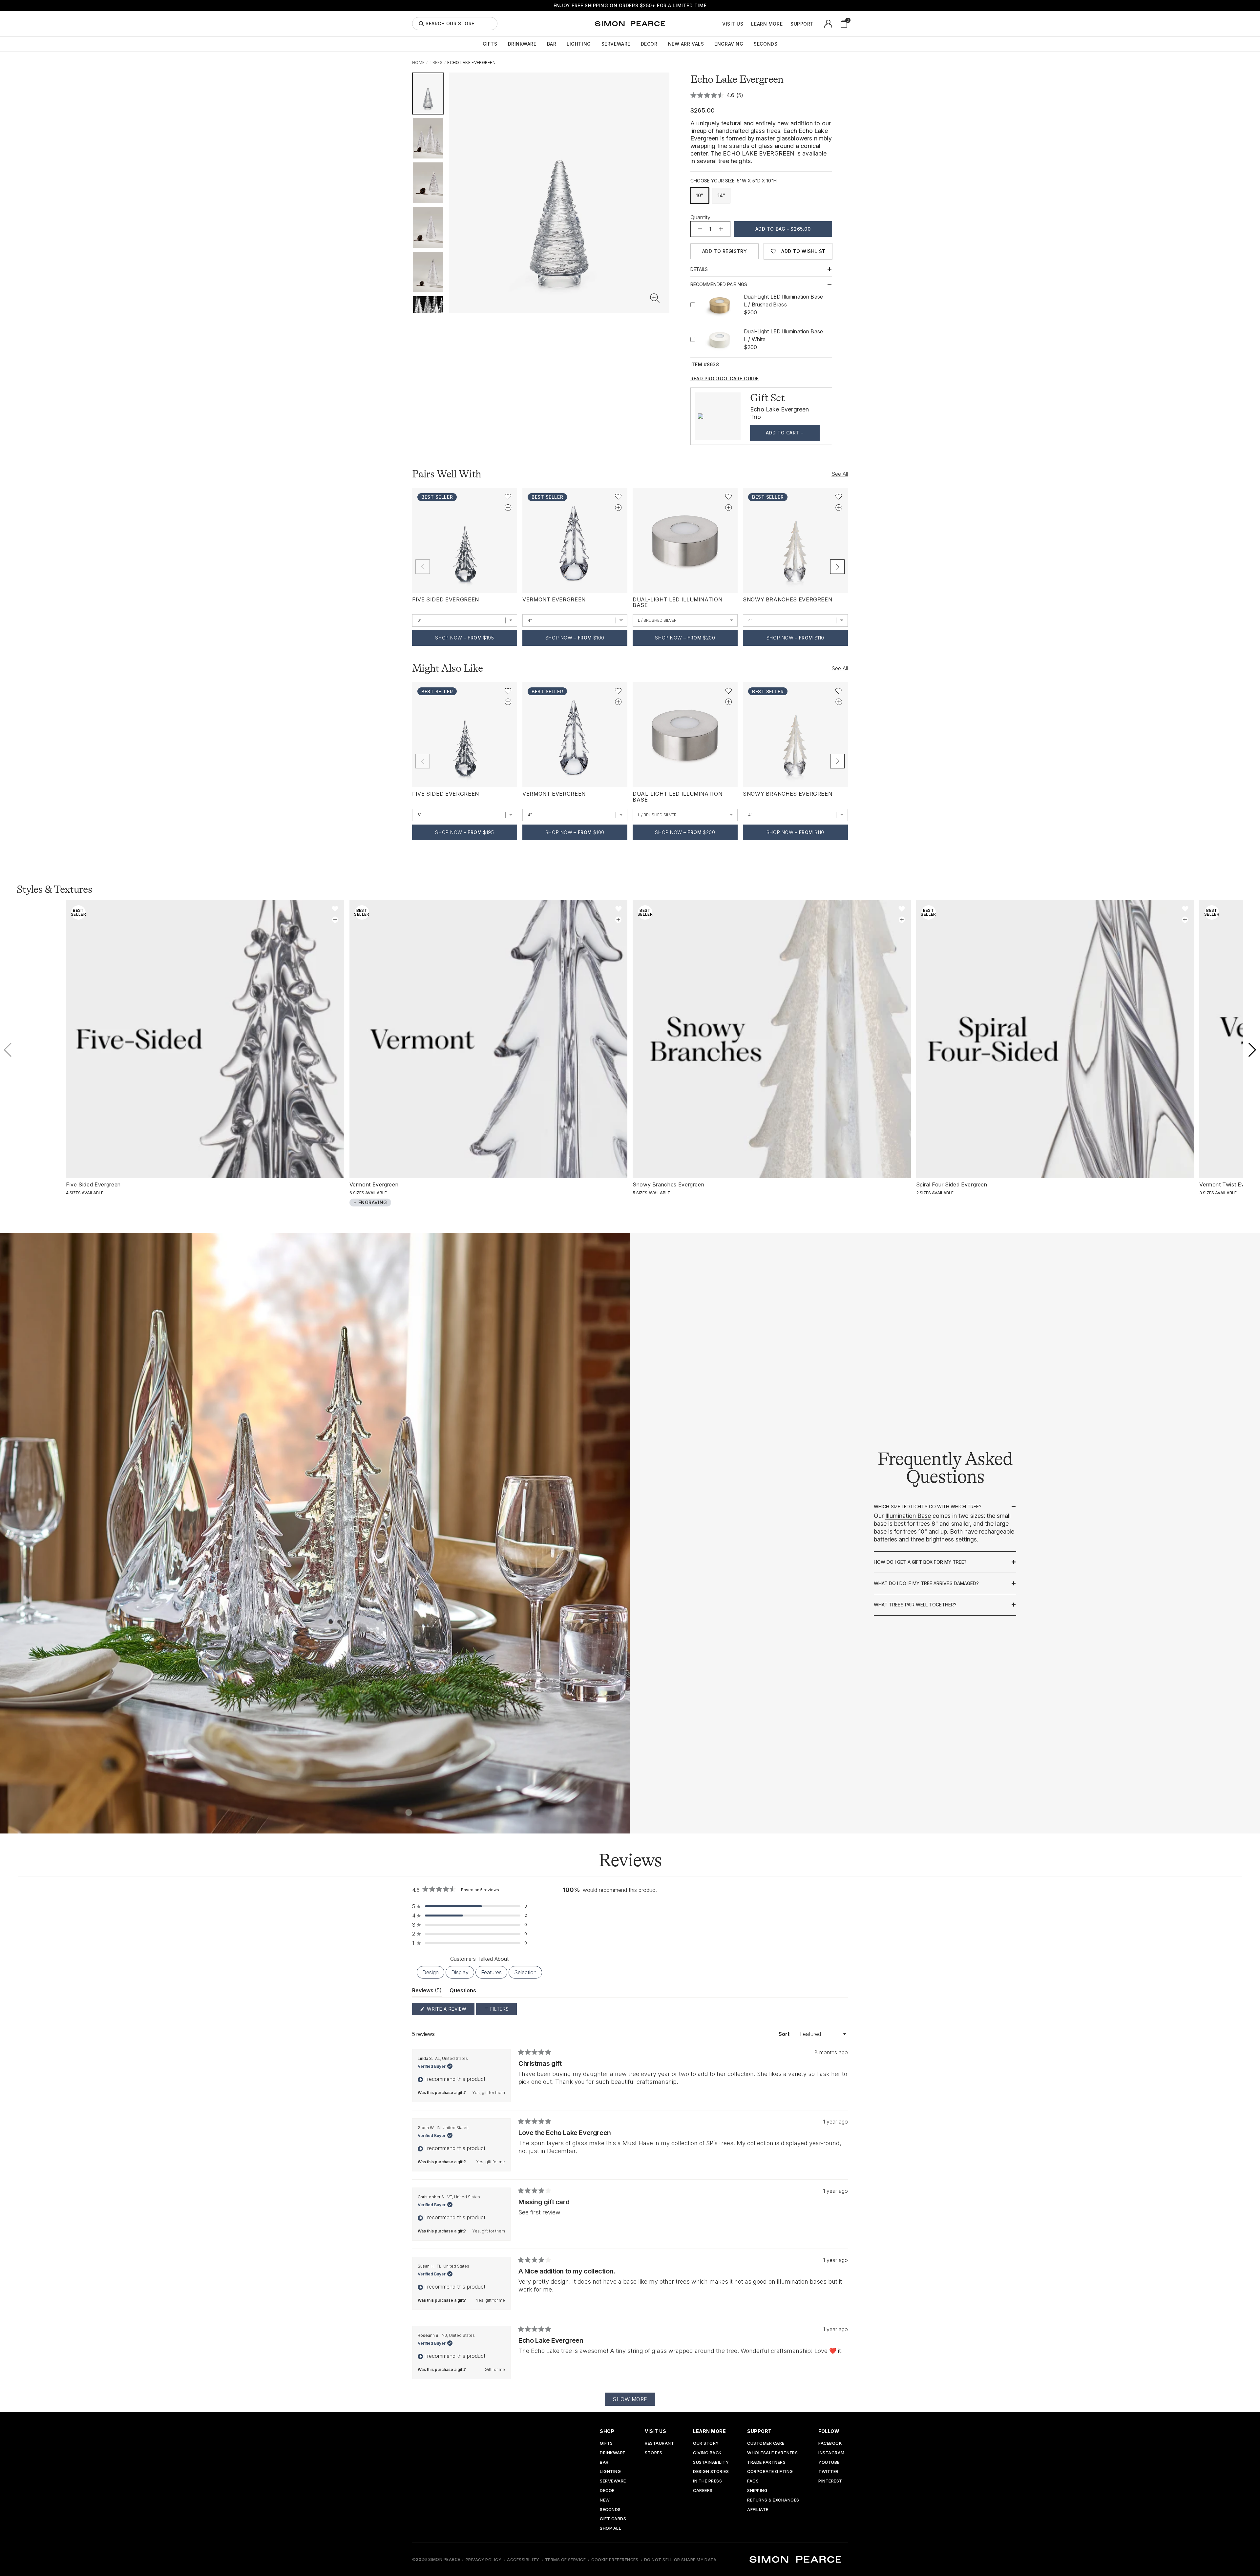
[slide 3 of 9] (428, 183)
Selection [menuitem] (525, 1972)
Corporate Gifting (770, 2472)
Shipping (757, 2491)
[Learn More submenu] (786, 24)
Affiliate (758, 2510)
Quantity (700, 217)
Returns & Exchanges (773, 2500)
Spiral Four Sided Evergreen (952, 1184)
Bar (552, 44)
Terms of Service (566, 2560)
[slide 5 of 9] (428, 272)
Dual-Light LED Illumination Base (677, 602)
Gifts (490, 44)
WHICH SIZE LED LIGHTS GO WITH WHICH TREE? (928, 1507)
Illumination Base (908, 1516)
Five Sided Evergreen (446, 599)
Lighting (579, 44)
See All (840, 474)
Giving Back (707, 2453)
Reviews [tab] (427, 1992)
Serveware (616, 44)
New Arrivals (686, 44)
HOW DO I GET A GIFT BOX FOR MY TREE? (920, 1562)
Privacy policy (484, 2560)
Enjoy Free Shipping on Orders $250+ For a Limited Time (630, 5)
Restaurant (659, 2444)
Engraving (729, 44)
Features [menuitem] (491, 1972)
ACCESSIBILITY (523, 2560)
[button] (655, 298)
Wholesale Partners (772, 2453)
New (605, 2500)
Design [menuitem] (430, 1972)
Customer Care (766, 2444)
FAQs (753, 2481)
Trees (436, 63)
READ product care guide (725, 379)
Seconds (766, 44)
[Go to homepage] (630, 24)
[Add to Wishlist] (508, 497)
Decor (649, 44)
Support (802, 24)
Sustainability (711, 2463)
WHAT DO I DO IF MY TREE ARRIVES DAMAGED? (926, 1583)
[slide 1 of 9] (428, 94)
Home (418, 63)
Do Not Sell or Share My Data (680, 2560)
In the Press (707, 2481)
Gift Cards (613, 2519)
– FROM (464, 638)
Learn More (767, 24)
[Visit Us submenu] (747, 24)
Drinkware (522, 44)
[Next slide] (837, 567)
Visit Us (733, 24)
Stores (653, 2453)
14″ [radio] (721, 195)
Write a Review (450, 2011)
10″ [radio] (700, 195)
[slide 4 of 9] (428, 227)
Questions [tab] (463, 1992)
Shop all (610, 2529)
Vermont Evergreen (554, 599)
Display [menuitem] (460, 1972)
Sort (785, 2034)
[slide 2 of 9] (428, 138)
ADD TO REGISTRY (724, 251)
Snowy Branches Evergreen (787, 599)
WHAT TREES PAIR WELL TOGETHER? (915, 1605)
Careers (703, 2491)
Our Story (706, 2444)
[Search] (421, 24)
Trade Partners (766, 2463)
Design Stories (711, 2472)
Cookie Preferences (615, 2560)
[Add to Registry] (508, 507)
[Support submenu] (817, 24)
